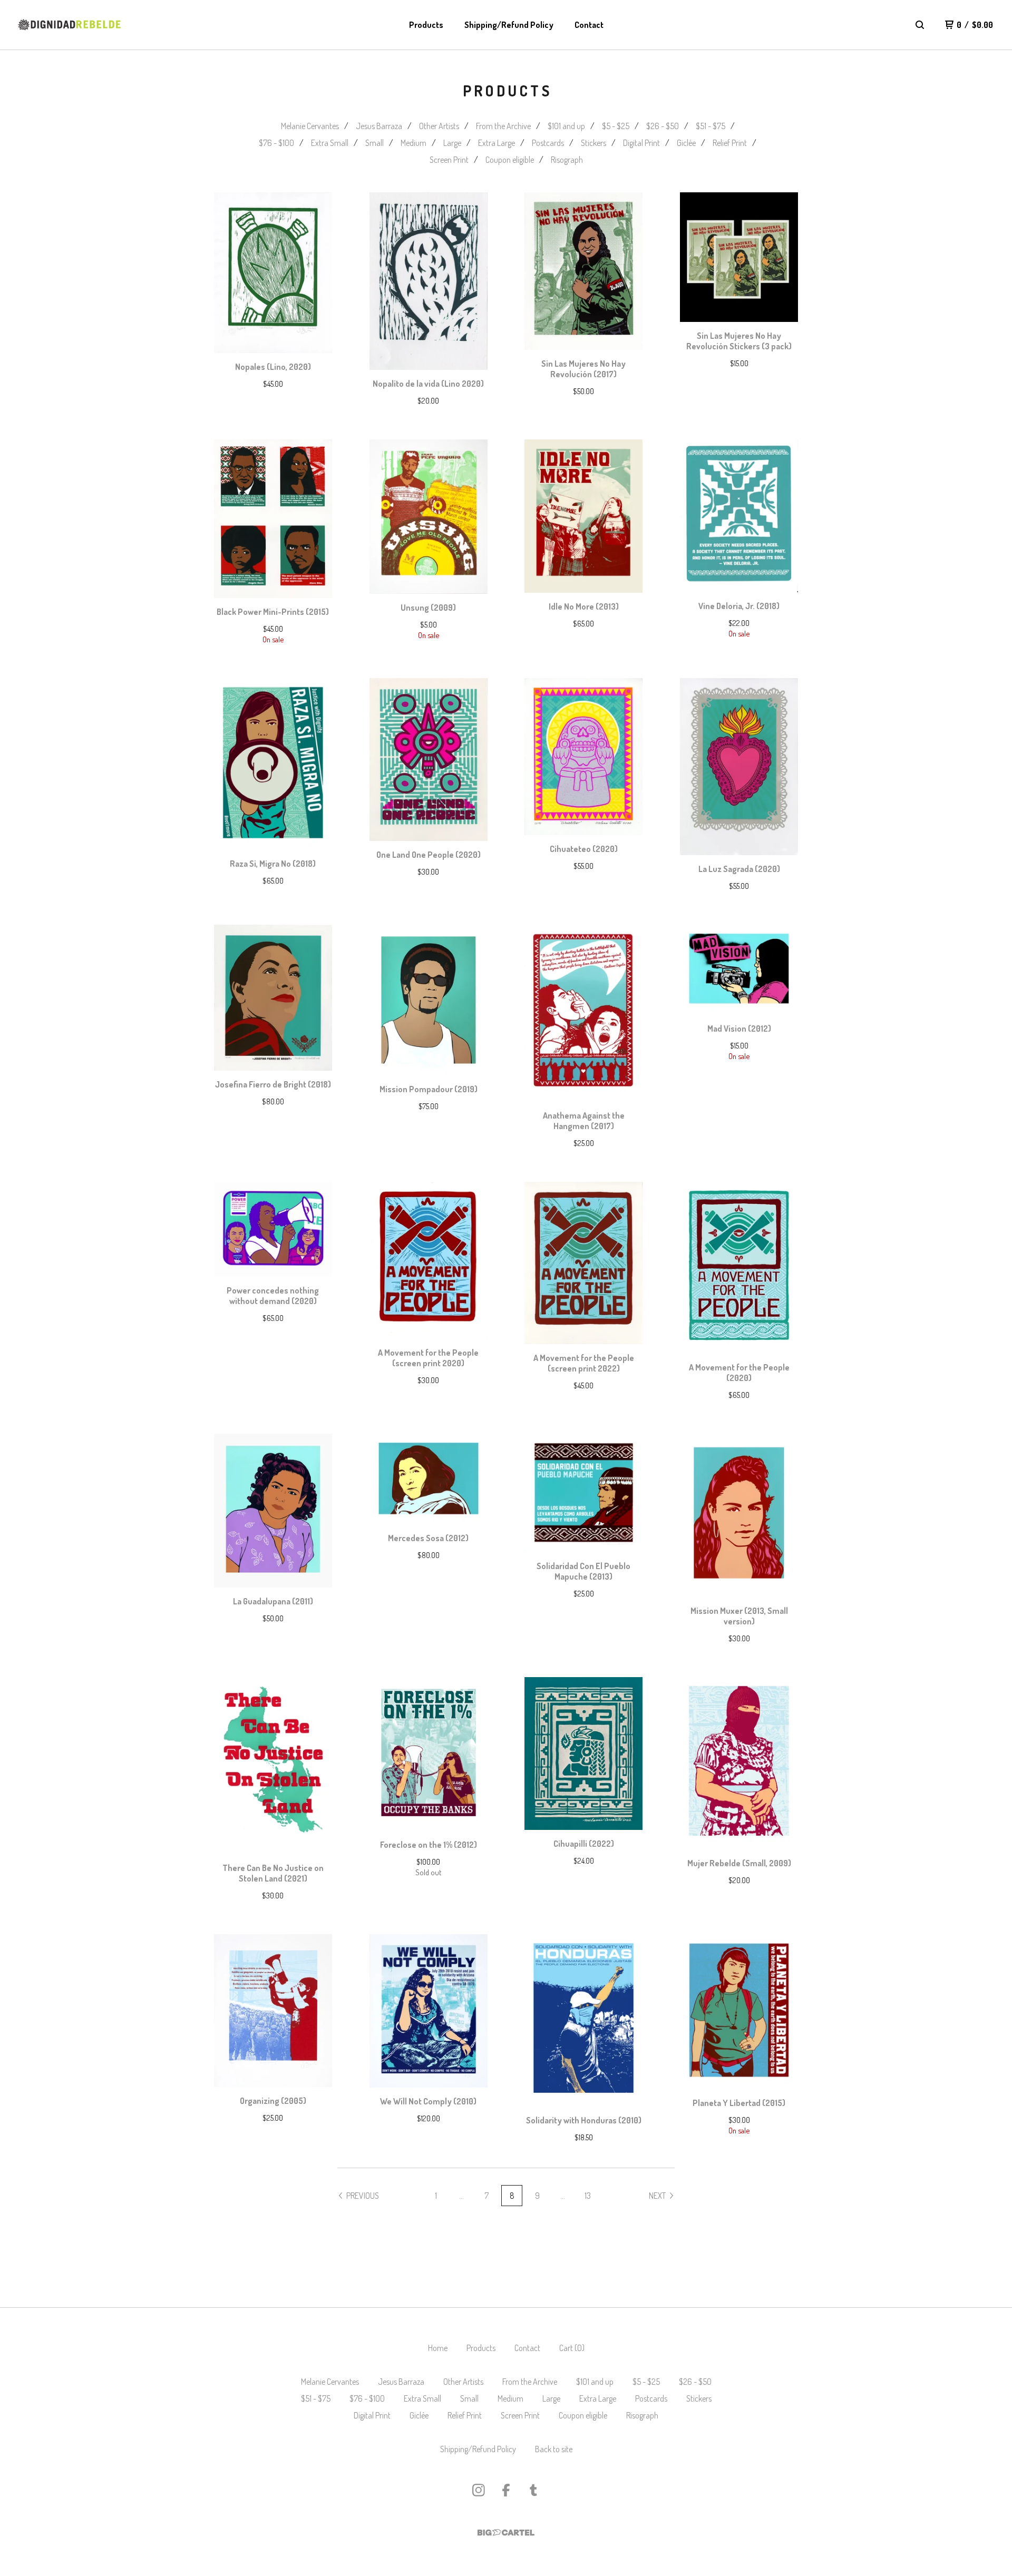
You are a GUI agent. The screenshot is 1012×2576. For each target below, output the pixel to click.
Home (438, 2348)
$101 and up (566, 126)
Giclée (686, 143)
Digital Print (641, 143)
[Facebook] (506, 2490)
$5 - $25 (616, 126)
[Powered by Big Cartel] (506, 2533)
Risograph (567, 160)
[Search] (920, 25)
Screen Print (449, 160)
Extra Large (497, 143)
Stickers (593, 143)
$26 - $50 (663, 126)
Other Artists (439, 126)
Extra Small (330, 143)
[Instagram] (479, 2490)
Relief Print (730, 143)
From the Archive (503, 126)
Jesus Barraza (379, 126)
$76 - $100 (276, 143)
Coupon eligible (510, 160)
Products (426, 25)
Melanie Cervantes (310, 126)
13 (588, 2196)
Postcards (548, 143)
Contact (589, 25)
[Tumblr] (533, 2490)
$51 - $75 (711, 126)
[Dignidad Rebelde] (70, 25)
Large (452, 143)
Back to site (554, 2449)
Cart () (572, 2348)
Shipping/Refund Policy (509, 25)
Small (374, 143)
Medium (413, 143)
